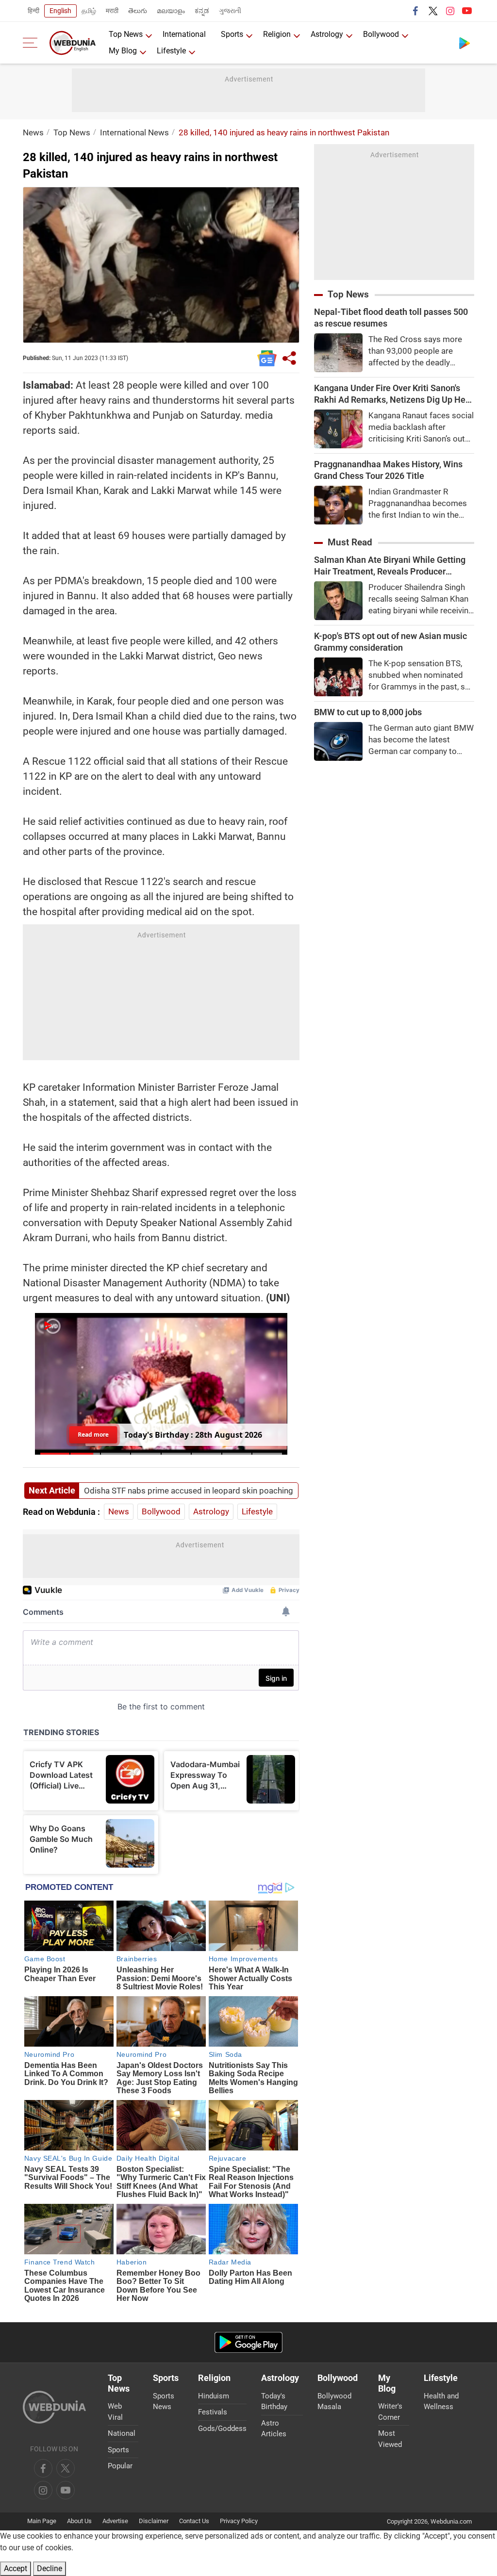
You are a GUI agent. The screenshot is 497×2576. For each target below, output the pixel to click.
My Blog (123, 51)
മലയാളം (171, 11)
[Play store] (464, 43)
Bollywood (381, 34)
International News (134, 132)
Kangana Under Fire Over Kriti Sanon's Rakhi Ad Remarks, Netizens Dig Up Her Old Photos (391, 394)
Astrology (327, 34)
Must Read (350, 542)
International (184, 34)
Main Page (42, 2521)
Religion (277, 34)
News (33, 132)
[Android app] (248, 2342)
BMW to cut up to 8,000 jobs (368, 712)
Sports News (164, 2402)
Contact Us (194, 2521)
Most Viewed (390, 2439)
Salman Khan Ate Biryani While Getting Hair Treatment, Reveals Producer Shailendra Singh (390, 566)
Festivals (213, 2412)
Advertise (115, 2521)
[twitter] (433, 11)
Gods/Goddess (222, 2428)
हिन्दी (33, 11)
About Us (79, 2521)
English (60, 11)
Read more (93, 1431)
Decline (50, 2568)
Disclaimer (154, 2521)
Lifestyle (171, 51)
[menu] (33, 43)
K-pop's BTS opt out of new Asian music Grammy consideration (390, 642)
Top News (126, 34)
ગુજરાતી (230, 11)
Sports (232, 34)
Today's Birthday (274, 2402)
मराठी (112, 11)
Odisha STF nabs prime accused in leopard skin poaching (189, 1491)
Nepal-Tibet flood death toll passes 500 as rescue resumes (391, 318)
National (122, 2433)
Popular (120, 2466)
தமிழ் (89, 11)
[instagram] (450, 11)
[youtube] (467, 11)
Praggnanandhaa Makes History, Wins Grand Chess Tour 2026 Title (388, 470)
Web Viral (115, 2412)
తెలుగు (138, 11)
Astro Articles (274, 2429)
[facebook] (416, 11)
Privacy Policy (239, 2521)
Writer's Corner (390, 2412)
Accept (16, 2568)
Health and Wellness (441, 2402)
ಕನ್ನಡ (202, 11)
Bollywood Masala (334, 2402)
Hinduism (214, 2396)
